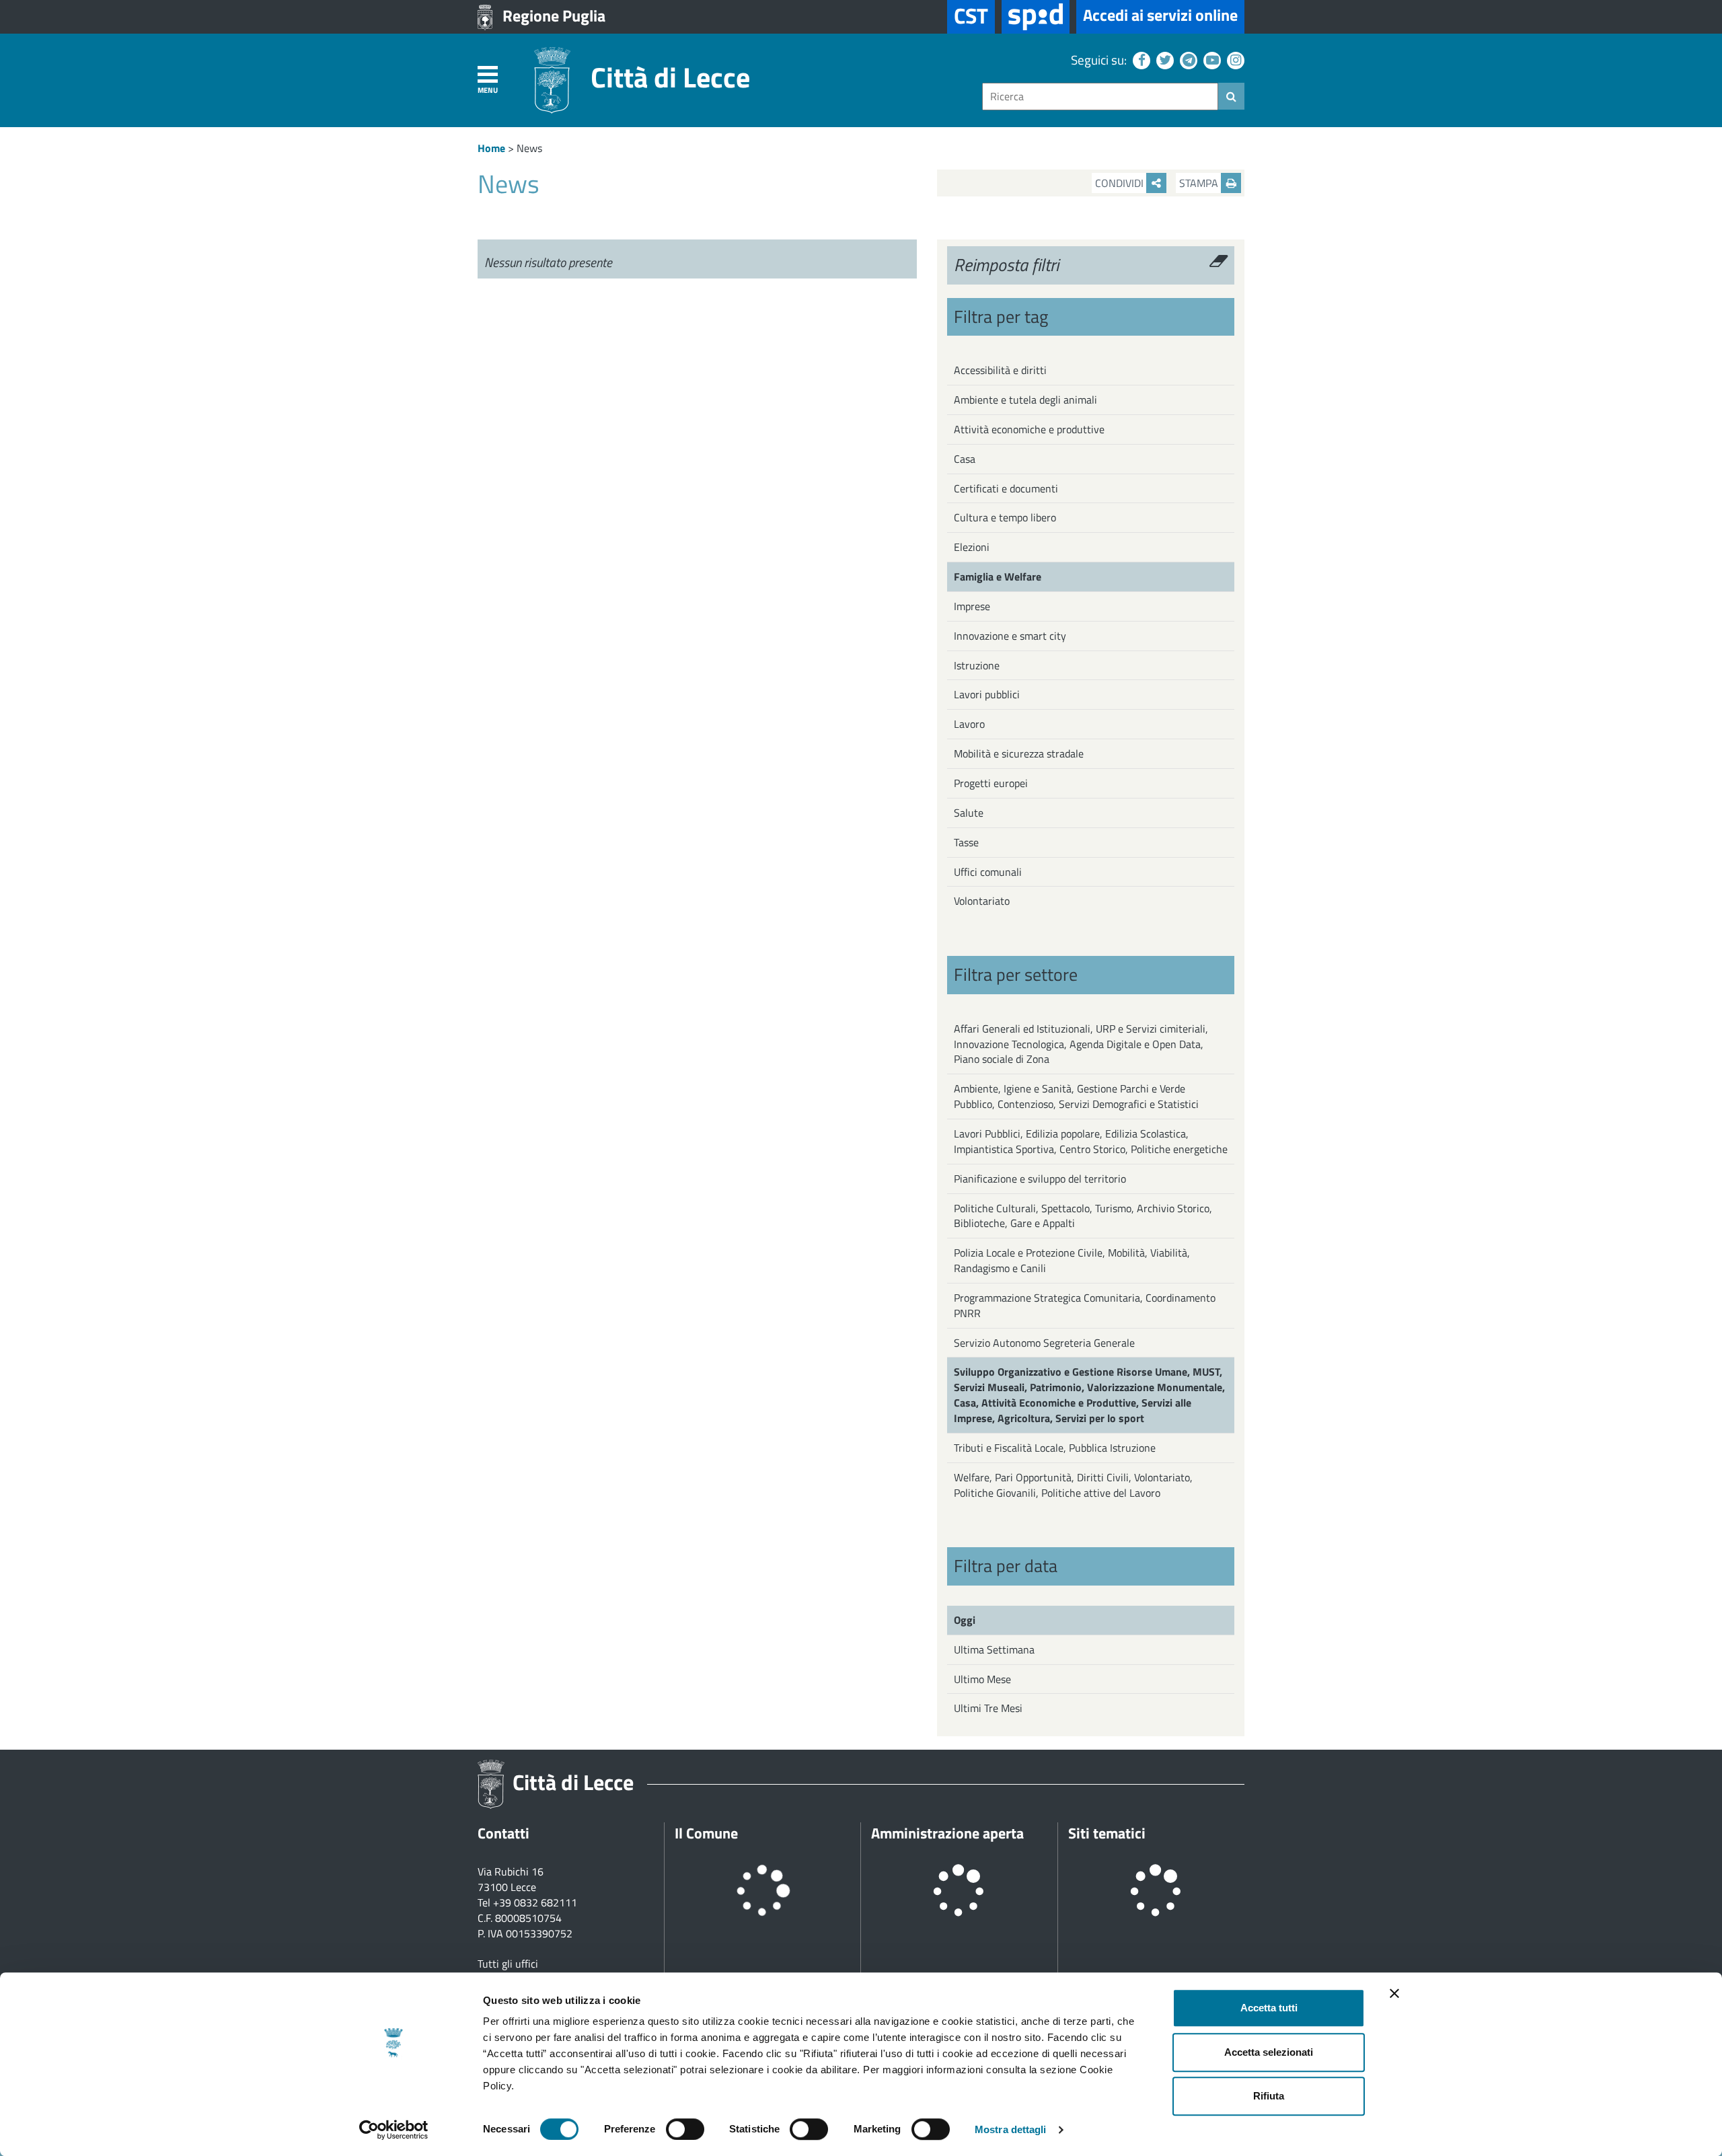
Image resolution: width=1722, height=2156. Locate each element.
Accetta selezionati (1269, 2052)
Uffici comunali (988, 872)
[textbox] (1100, 97)
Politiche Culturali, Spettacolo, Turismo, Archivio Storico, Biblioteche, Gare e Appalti (1083, 1216)
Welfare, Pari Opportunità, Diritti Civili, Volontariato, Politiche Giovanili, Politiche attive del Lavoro (1073, 1485)
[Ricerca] (1231, 96)
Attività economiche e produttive (1029, 429)
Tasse (966, 842)
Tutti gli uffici (508, 1964)
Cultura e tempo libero (1005, 517)
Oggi (965, 1620)
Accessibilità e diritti (1000, 370)
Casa (965, 459)
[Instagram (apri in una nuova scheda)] (1234, 60)
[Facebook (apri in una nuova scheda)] (1140, 60)
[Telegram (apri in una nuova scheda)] (1187, 60)
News (529, 148)
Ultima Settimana (994, 1649)
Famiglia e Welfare (998, 577)
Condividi (1121, 183)
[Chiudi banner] (1394, 1993)
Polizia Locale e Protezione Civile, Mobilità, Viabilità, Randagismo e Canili (1072, 1260)
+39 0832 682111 (535, 1902)
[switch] (685, 2129)
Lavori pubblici (987, 694)
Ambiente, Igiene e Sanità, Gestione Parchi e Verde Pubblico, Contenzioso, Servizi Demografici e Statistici (1076, 1096)
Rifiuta (1269, 2096)
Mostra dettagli (1011, 2129)
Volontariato (982, 901)
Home (491, 148)
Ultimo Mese (982, 1679)
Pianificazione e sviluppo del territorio (1040, 1179)
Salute (969, 813)
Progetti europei (991, 783)
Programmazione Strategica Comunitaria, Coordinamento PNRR (1085, 1305)
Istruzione (977, 665)
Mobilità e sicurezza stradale (1019, 753)
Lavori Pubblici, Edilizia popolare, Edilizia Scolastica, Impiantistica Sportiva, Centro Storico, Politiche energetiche (1091, 1141)
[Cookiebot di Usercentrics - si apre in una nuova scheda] (394, 2130)
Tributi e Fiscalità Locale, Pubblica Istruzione (1055, 1448)
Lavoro (969, 724)
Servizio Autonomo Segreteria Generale (1044, 1343)
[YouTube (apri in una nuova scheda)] (1210, 60)
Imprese (972, 606)
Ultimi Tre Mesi (988, 1708)
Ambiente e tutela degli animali (1025, 400)
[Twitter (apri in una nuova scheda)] (1163, 60)
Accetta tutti (1269, 2008)
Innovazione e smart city (1010, 636)
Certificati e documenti (1006, 488)
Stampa (1200, 183)
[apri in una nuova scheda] (1036, 17)
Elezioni (972, 547)
